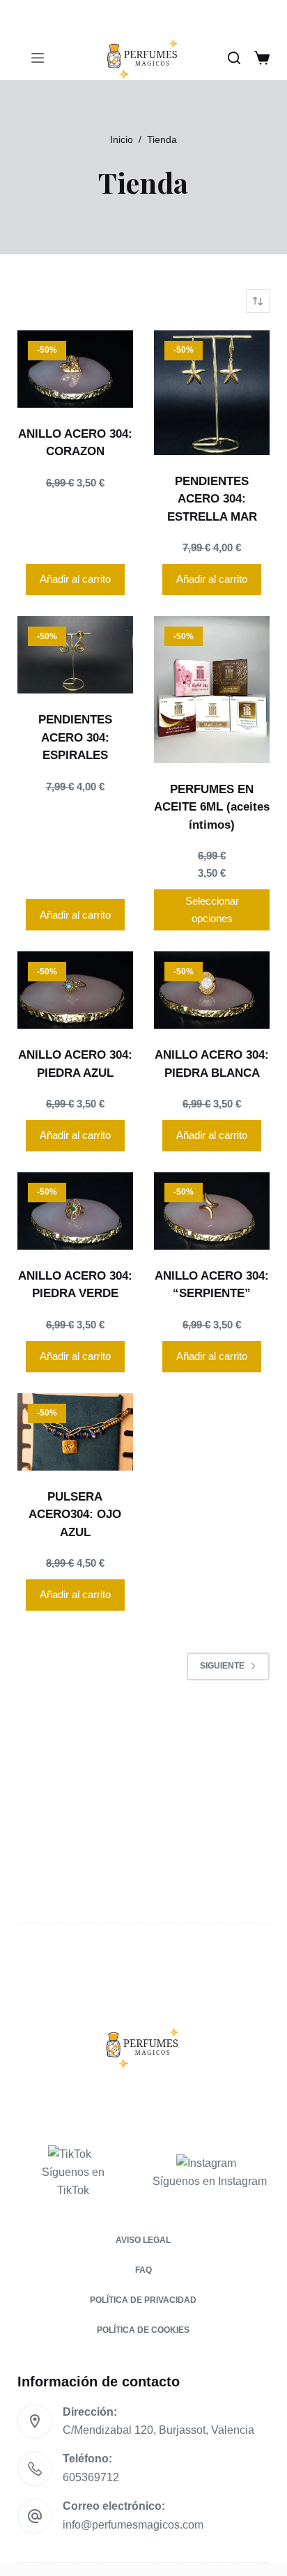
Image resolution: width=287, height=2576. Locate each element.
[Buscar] (234, 58)
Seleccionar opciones (212, 910)
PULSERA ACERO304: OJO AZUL (75, 1515)
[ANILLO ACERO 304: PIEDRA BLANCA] (212, 990)
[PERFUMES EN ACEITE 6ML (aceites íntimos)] (212, 690)
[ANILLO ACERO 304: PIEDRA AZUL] (75, 990)
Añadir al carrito (75, 579)
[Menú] (38, 58)
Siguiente (222, 1666)
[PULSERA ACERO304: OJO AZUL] (75, 1432)
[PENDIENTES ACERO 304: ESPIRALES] (75, 655)
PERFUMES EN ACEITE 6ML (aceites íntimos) (212, 807)
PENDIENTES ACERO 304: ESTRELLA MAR (212, 499)
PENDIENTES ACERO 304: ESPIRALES (75, 737)
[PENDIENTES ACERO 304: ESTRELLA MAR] (212, 393)
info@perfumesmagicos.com (133, 2525)
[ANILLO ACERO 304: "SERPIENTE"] (212, 1211)
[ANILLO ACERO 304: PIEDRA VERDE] (75, 1211)
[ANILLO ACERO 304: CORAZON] (75, 369)
